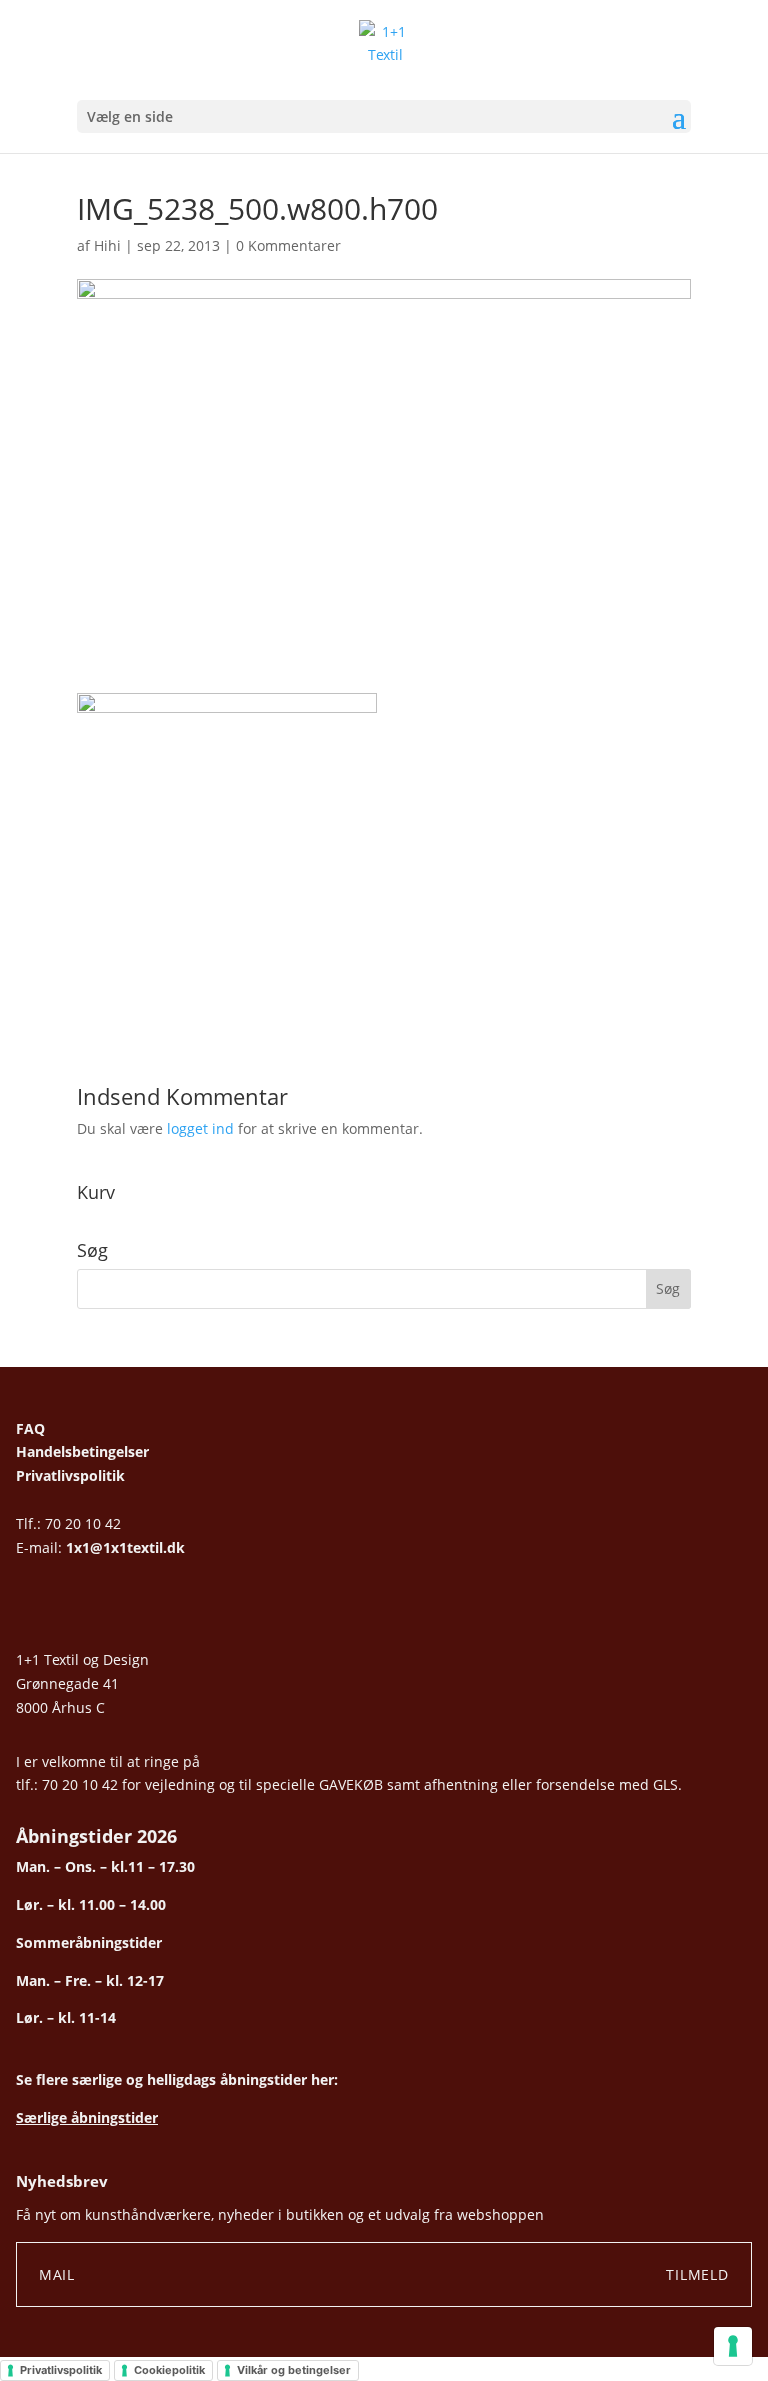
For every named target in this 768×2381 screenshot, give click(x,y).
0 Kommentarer (288, 245)
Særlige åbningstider (87, 2117)
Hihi (107, 245)
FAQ (30, 1428)
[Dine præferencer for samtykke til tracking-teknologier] (733, 2346)
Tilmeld (697, 2274)
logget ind (200, 1128)
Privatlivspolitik (70, 1475)
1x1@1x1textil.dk (125, 1547)
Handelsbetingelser (82, 1451)
